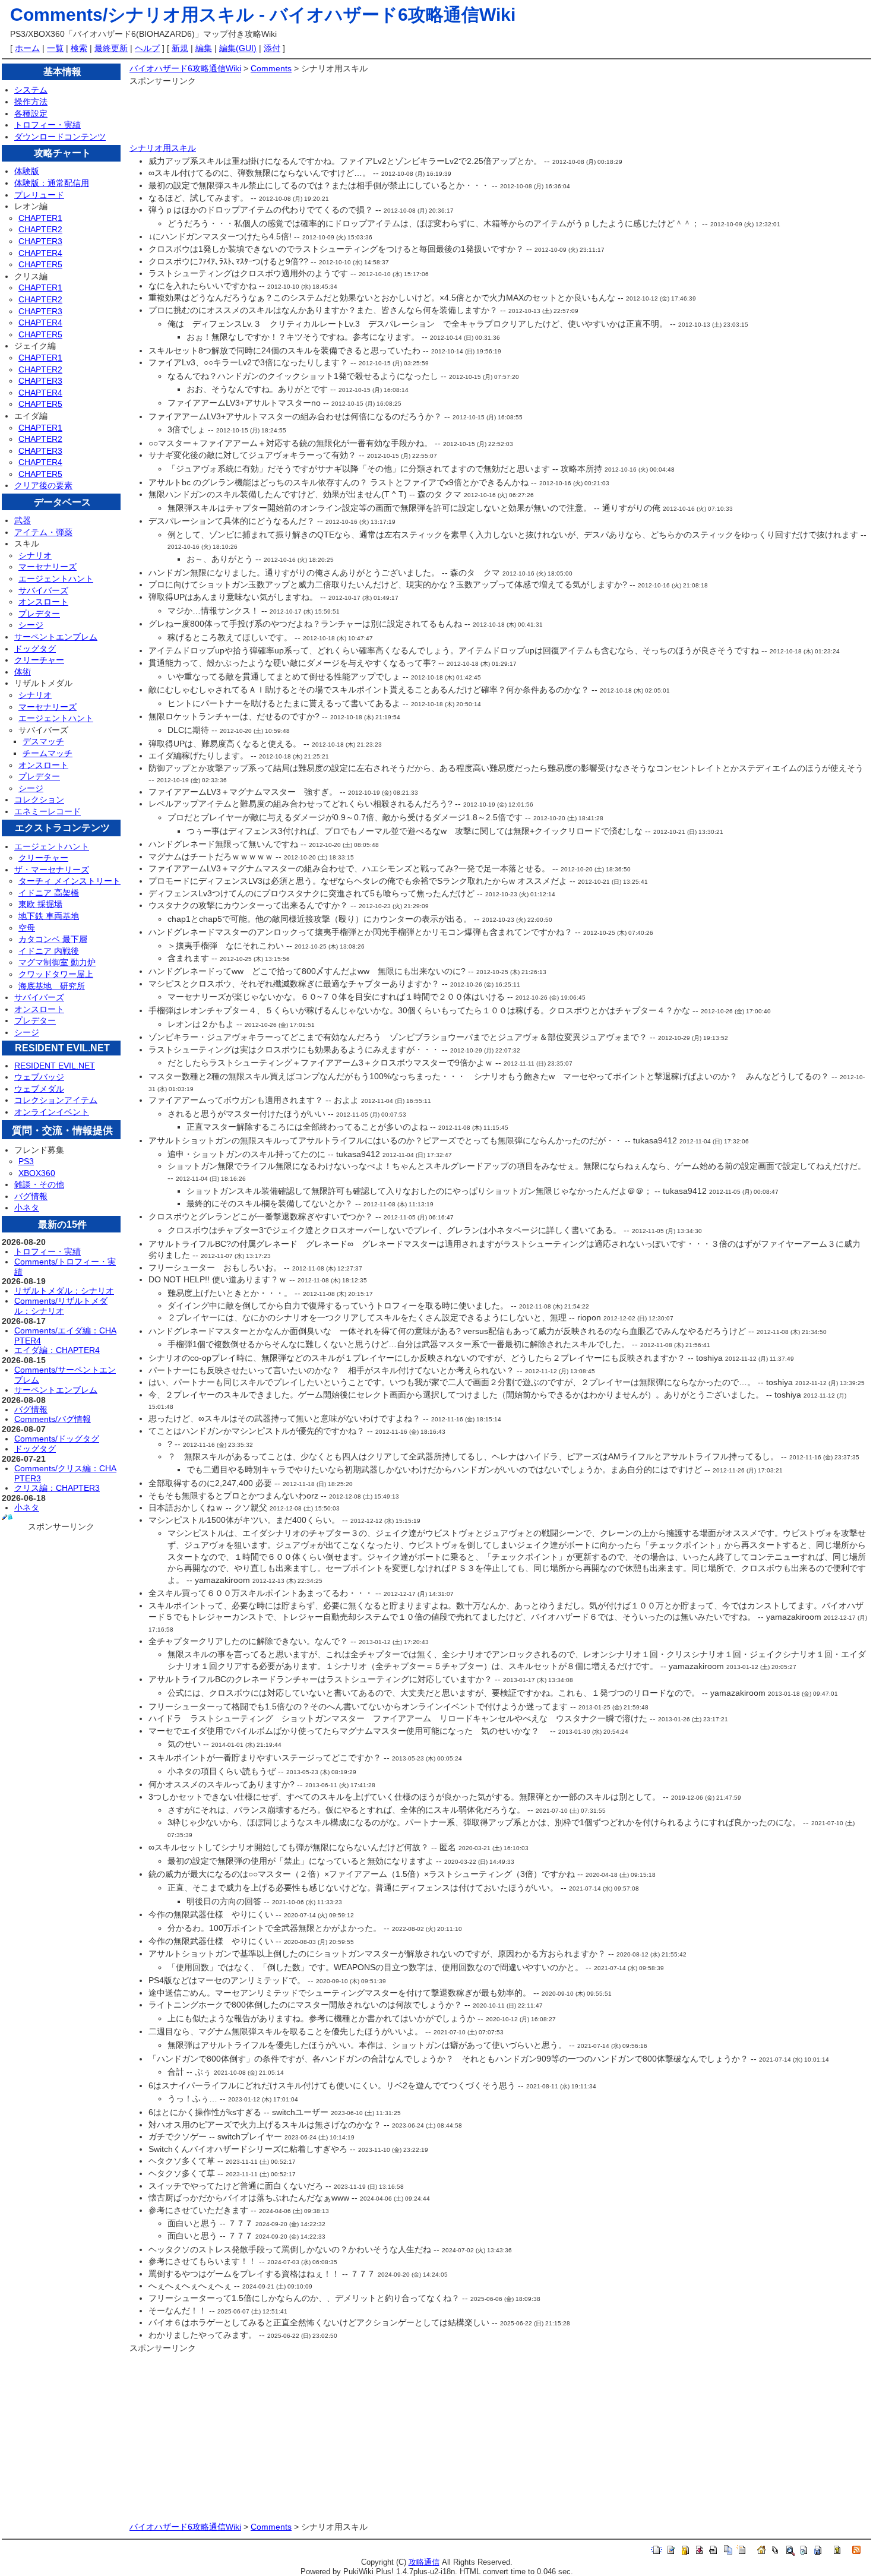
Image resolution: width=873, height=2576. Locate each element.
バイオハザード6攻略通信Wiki (393, 15)
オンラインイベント (52, 1112)
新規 (180, 48)
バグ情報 (31, 1196)
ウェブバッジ (39, 1077)
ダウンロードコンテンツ (60, 137)
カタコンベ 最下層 (53, 939)
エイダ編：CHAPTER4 (57, 1350)
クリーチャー (39, 660)
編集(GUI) (238, 48)
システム (31, 90)
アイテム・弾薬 (43, 532)
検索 (79, 48)
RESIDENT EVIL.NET (55, 1066)
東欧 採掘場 (40, 904)
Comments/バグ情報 (53, 1419)
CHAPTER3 (40, 241)
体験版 (27, 171)
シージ (31, 625)
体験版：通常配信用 (52, 183)
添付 (272, 48)
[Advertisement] (346, 115)
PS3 (26, 1161)
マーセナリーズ (48, 567)
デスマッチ (43, 741)
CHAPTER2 (40, 229)
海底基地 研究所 (52, 986)
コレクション (39, 799)
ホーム (27, 48)
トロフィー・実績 (48, 125)
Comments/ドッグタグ (57, 1439)
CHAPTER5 (40, 264)
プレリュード (39, 195)
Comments (271, 68)
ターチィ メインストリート (69, 881)
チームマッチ (48, 753)
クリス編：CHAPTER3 (57, 1488)
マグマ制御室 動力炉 (57, 962)
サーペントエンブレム (56, 637)
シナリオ (35, 555)
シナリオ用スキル (163, 148)
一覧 (55, 48)
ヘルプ (147, 48)
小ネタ (27, 1208)
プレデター (39, 614)
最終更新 (111, 48)
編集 (204, 48)
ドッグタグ (35, 649)
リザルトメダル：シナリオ (64, 1291)
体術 (23, 672)
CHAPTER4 (40, 253)
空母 (27, 928)
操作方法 (31, 102)
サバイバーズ (43, 590)
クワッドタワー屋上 (56, 974)
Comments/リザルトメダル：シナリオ (61, 1306)
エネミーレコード (48, 811)
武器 (23, 520)
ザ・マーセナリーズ (52, 870)
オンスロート (43, 602)
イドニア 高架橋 (49, 893)
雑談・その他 (39, 1184)
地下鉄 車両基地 (49, 916)
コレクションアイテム (56, 1100)
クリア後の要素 (43, 485)
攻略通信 (424, 2562)
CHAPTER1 (40, 218)
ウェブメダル (39, 1089)
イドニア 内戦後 (49, 951)
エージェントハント (56, 579)
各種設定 (31, 113)
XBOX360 (37, 1173)
